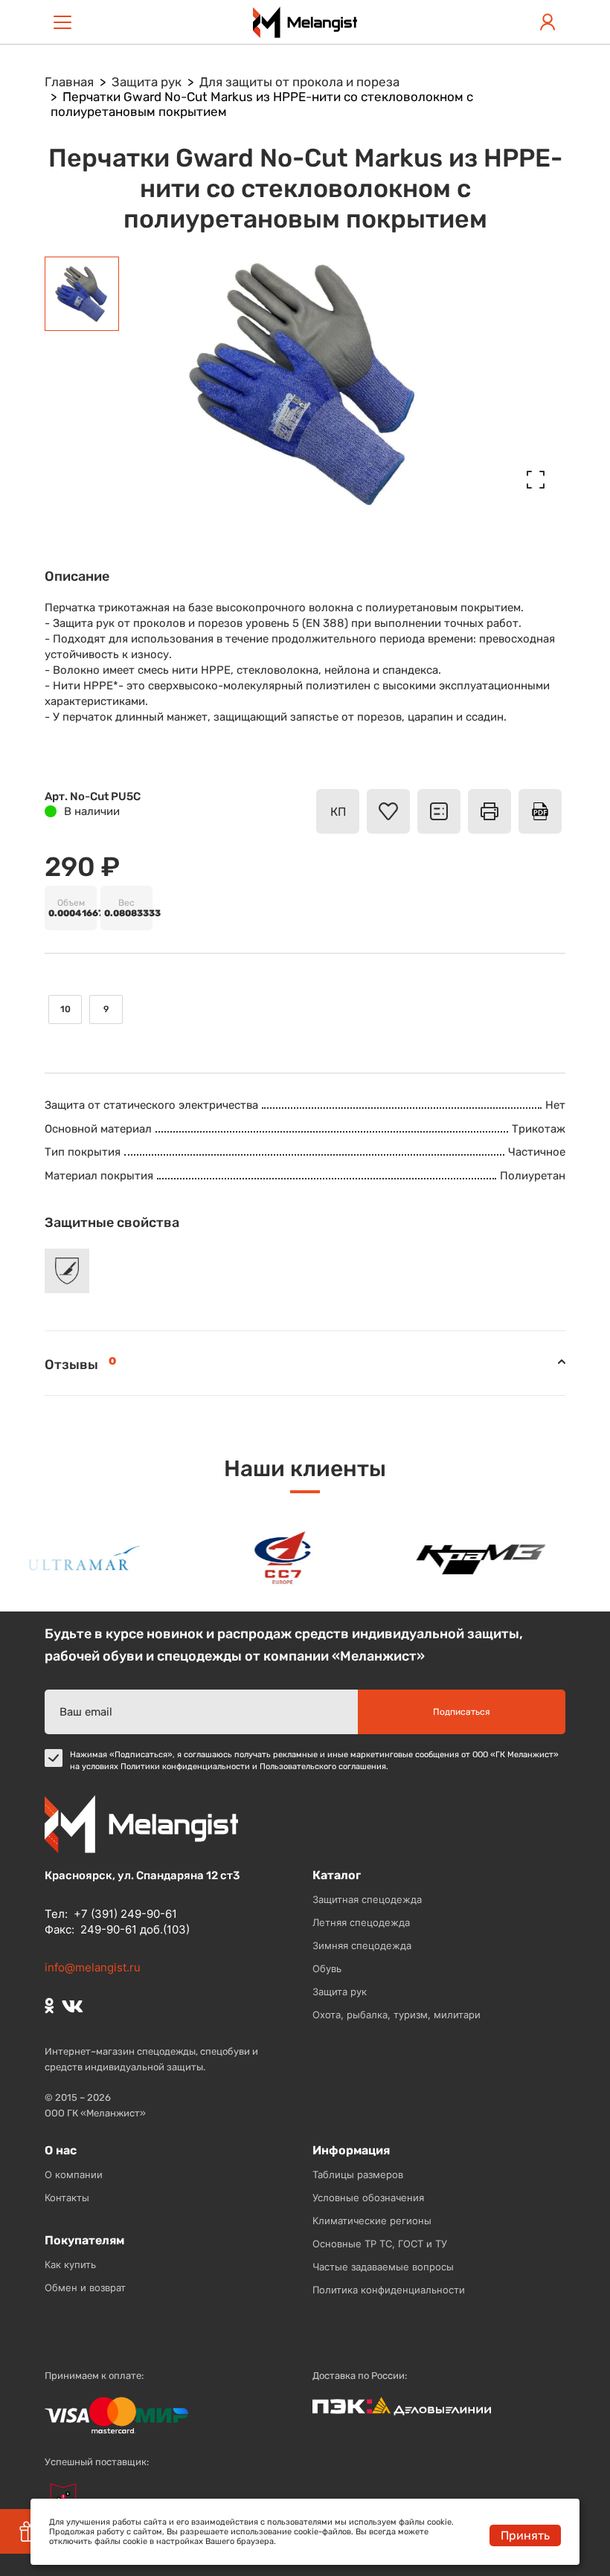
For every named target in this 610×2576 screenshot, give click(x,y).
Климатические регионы (372, 2221)
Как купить (70, 2264)
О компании (74, 2174)
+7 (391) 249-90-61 (125, 1914)
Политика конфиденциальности (389, 2290)
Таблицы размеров (358, 2174)
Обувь (327, 1968)
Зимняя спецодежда (362, 1945)
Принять (525, 2535)
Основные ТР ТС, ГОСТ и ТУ (380, 2244)
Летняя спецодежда (361, 1922)
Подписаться (462, 1712)
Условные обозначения (368, 2197)
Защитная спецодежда (367, 1899)
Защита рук (340, 1991)
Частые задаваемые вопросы (383, 2267)
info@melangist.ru (93, 1967)
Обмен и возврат (85, 2287)
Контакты (67, 2197)
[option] (74, 1558)
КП (338, 812)
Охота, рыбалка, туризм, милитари (396, 2015)
